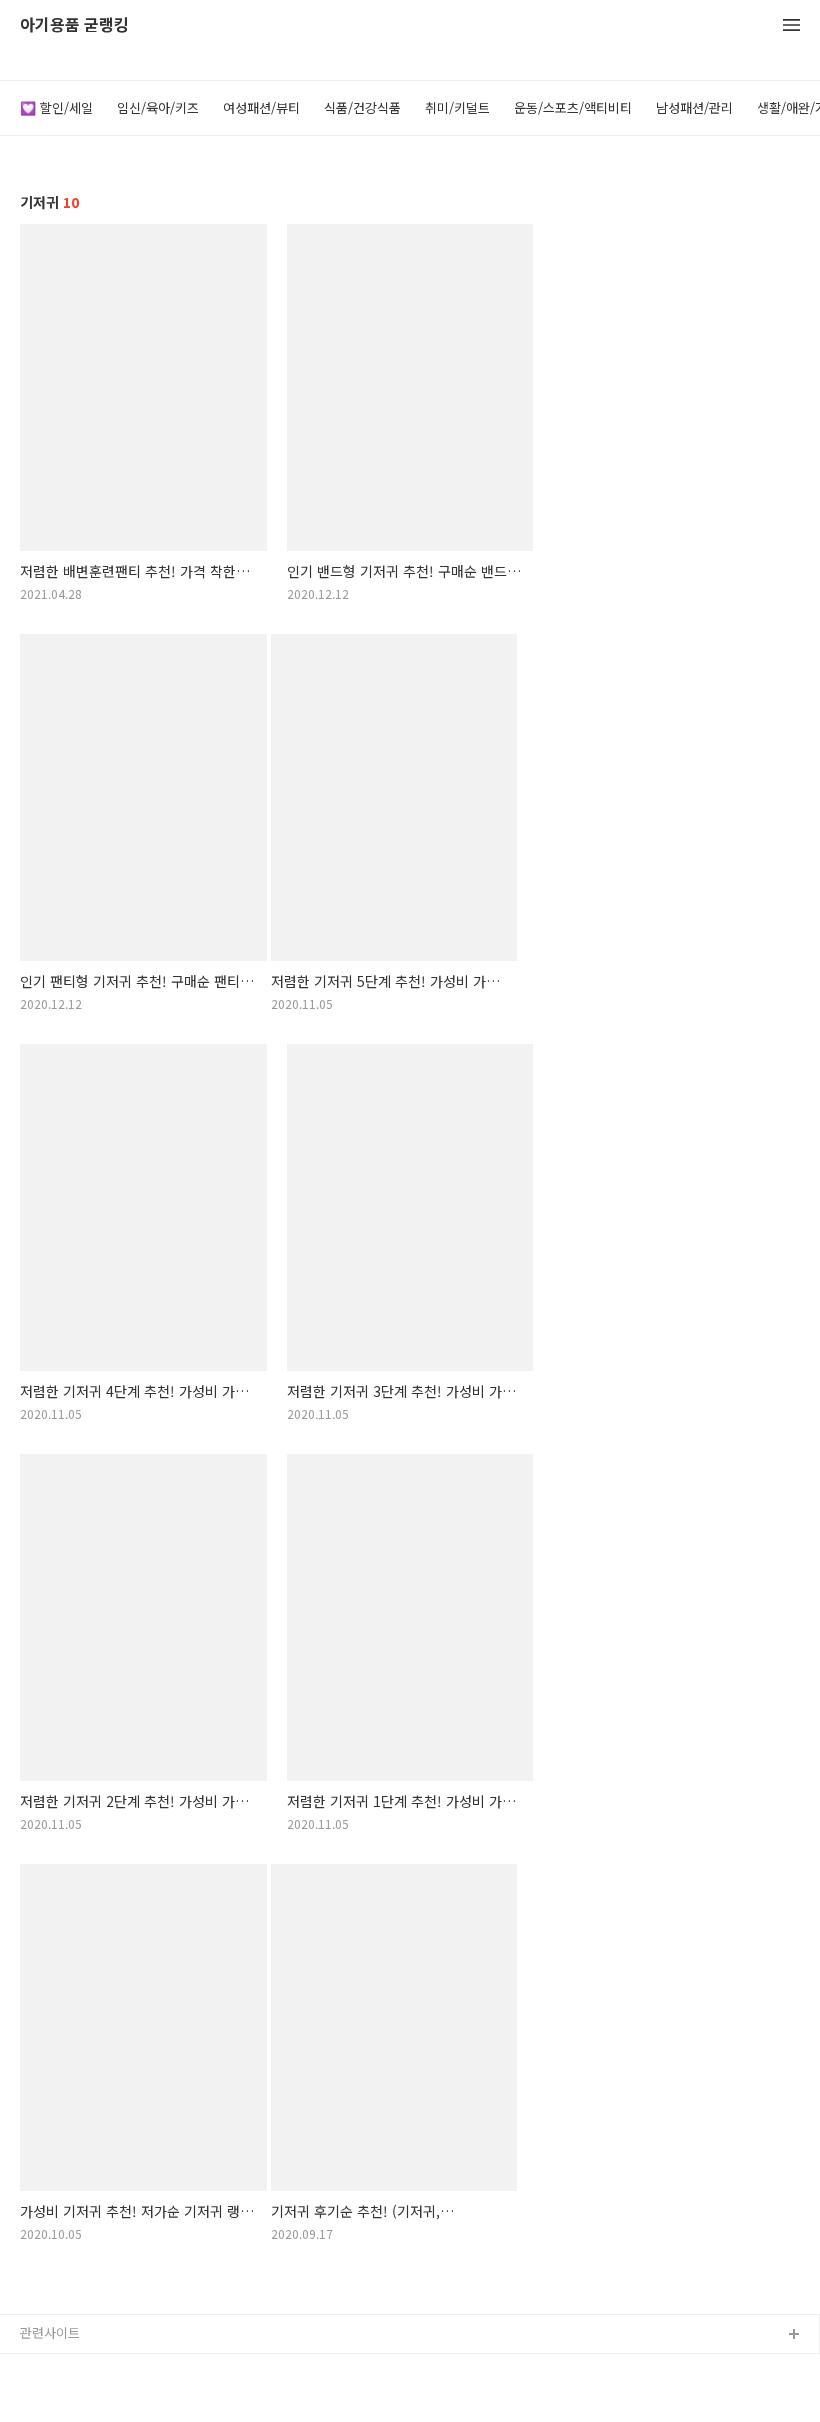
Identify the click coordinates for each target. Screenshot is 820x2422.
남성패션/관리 (694, 107)
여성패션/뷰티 (261, 107)
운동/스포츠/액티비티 (573, 107)
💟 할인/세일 (56, 107)
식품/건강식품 (362, 107)
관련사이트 (50, 2332)
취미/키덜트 (457, 107)
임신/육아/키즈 (158, 107)
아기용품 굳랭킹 (74, 25)
